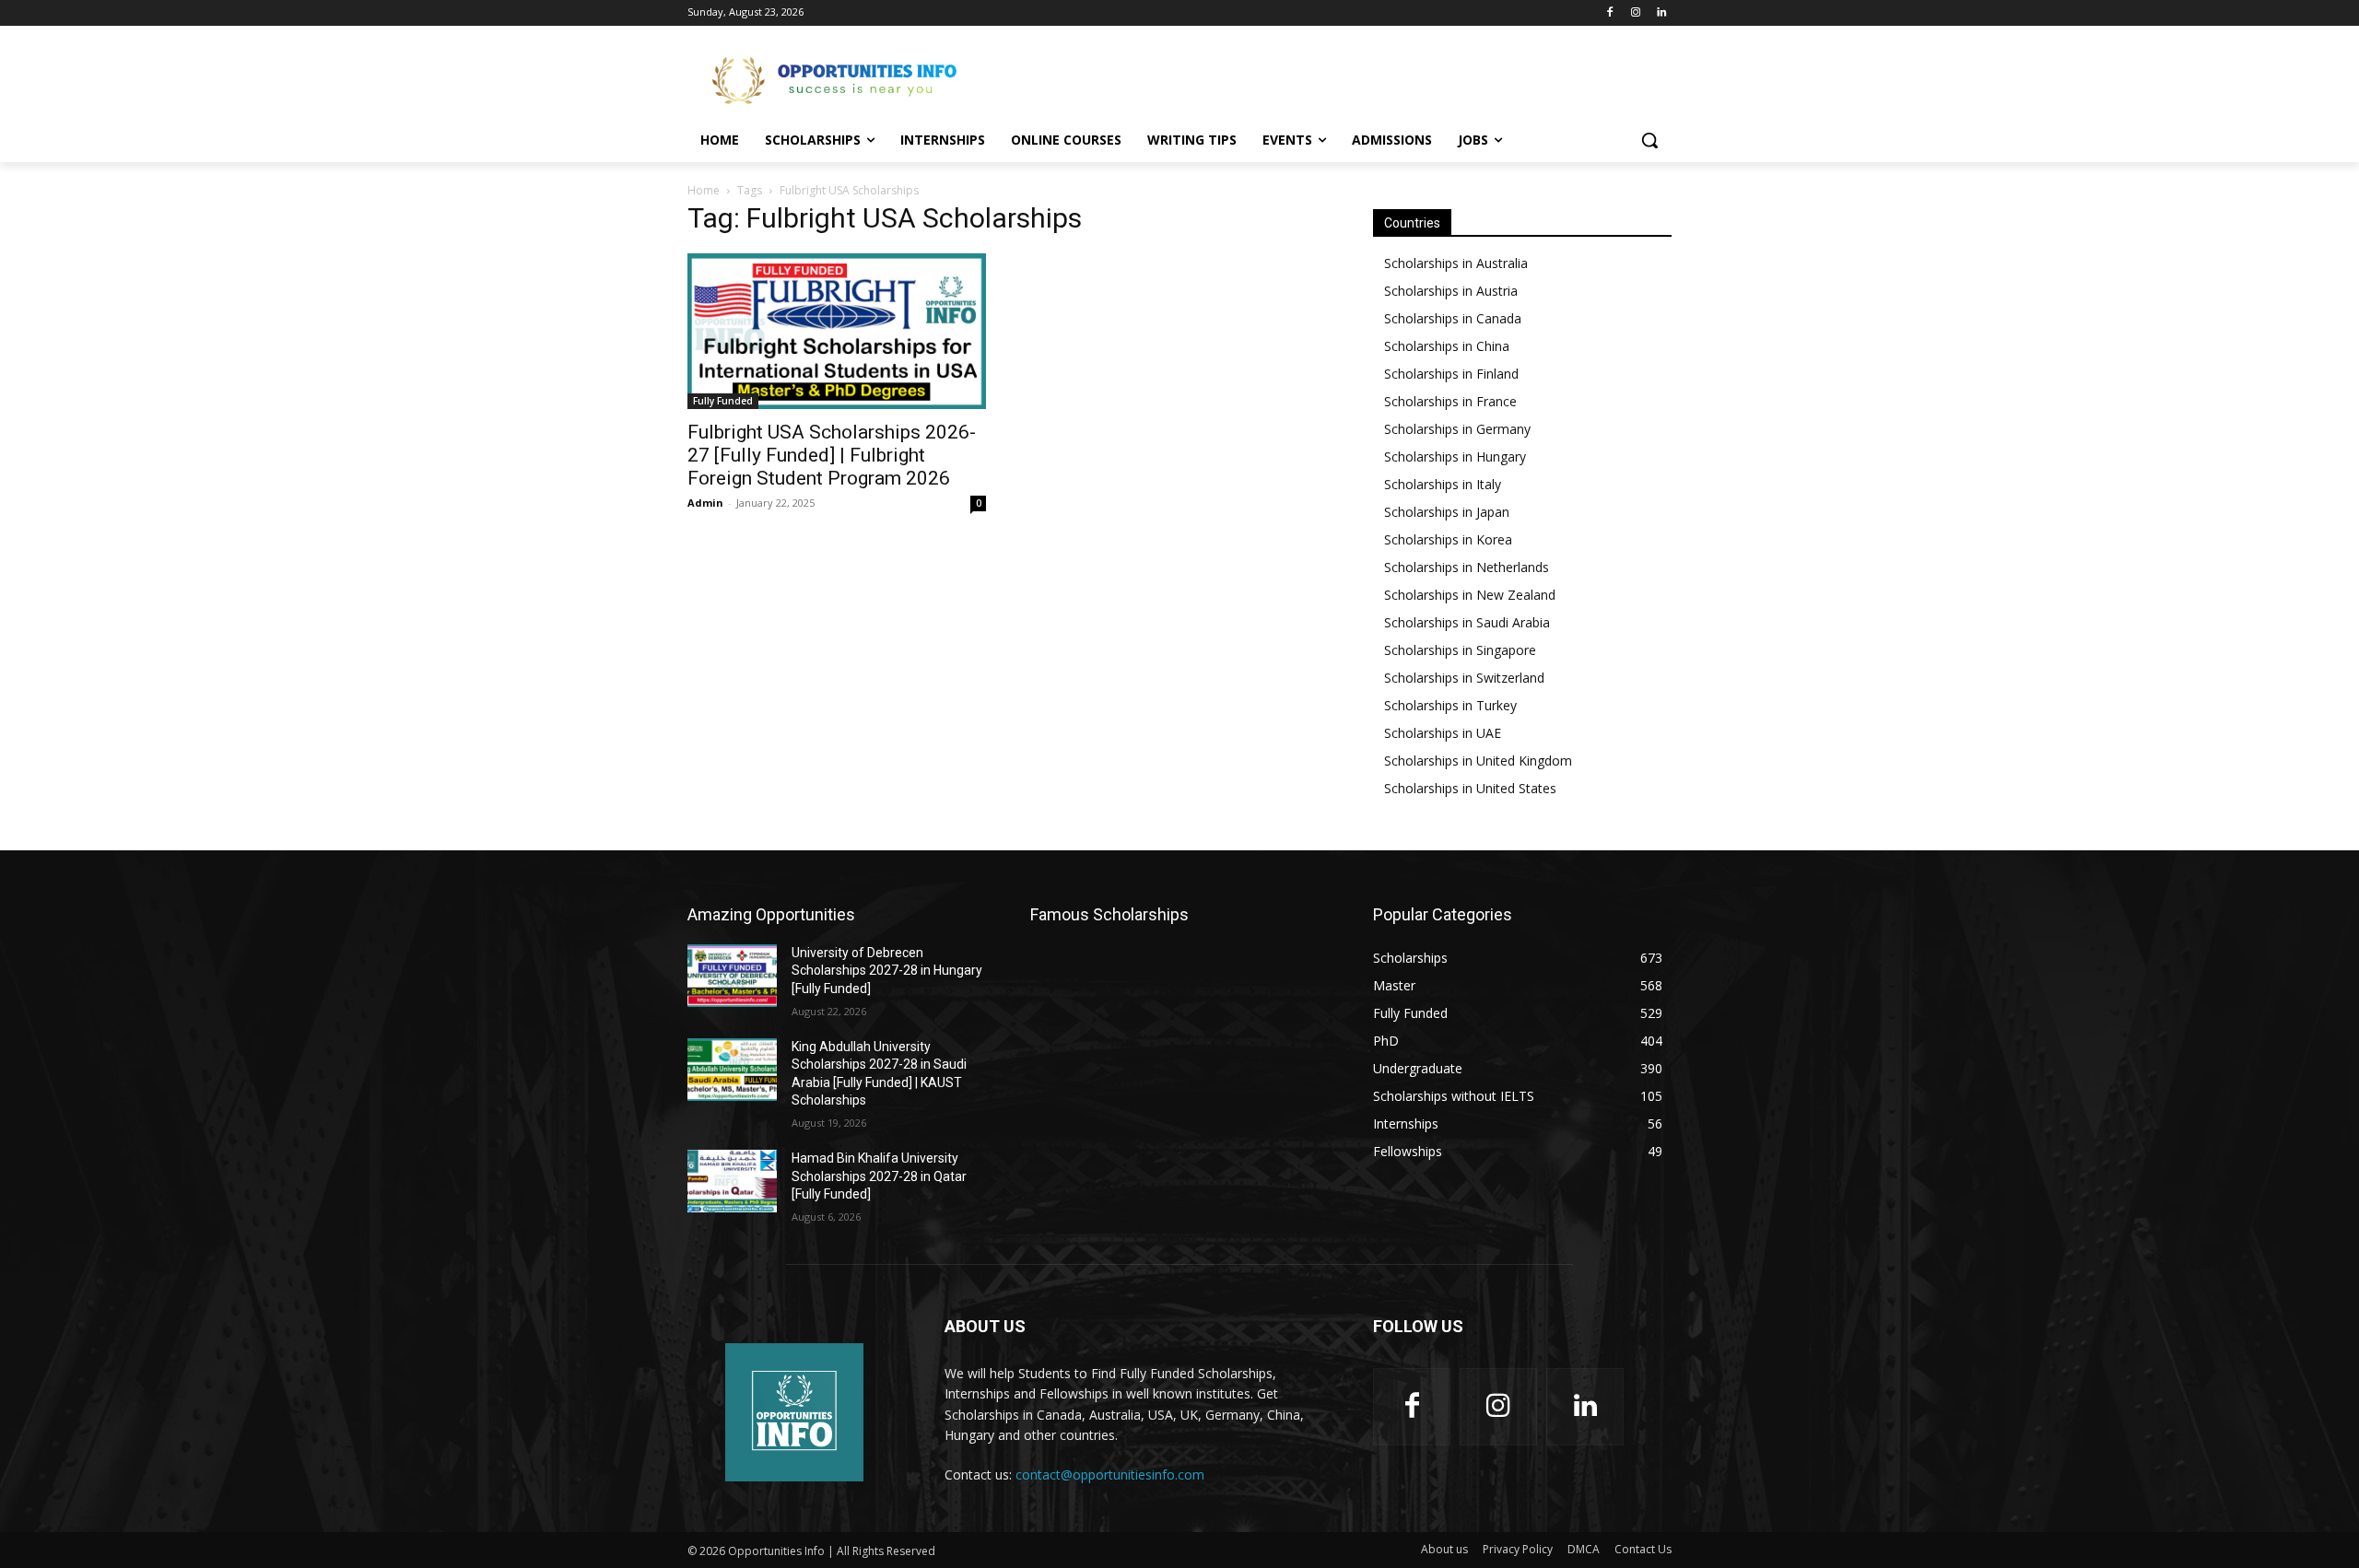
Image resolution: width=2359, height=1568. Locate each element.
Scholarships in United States (1470, 788)
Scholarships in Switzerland (1464, 678)
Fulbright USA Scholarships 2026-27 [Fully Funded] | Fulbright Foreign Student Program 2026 (832, 455)
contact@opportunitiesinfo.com (1110, 1474)
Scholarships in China (1447, 346)
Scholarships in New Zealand (1470, 595)
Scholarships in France (1450, 401)
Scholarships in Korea (1448, 539)
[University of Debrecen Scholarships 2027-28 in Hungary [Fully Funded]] (732, 976)
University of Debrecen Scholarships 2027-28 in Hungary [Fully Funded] (887, 971)
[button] (1649, 140)
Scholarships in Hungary (1455, 456)
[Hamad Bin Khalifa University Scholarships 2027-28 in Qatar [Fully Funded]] (732, 1181)
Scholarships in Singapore (1460, 650)
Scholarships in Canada (1453, 318)
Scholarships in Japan (1447, 512)
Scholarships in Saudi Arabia (1467, 622)
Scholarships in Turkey (1450, 705)
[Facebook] (1610, 13)
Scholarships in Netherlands (1467, 567)
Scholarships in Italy (1443, 484)
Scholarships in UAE (1443, 733)
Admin (705, 503)
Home (704, 190)
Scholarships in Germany (1457, 429)
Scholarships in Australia (1456, 263)
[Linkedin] (1661, 13)
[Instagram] (1635, 13)
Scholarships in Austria (1451, 291)
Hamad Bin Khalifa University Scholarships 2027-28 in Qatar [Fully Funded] (879, 1176)
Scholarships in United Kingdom (1478, 761)
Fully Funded (723, 401)
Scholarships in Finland (1451, 374)
